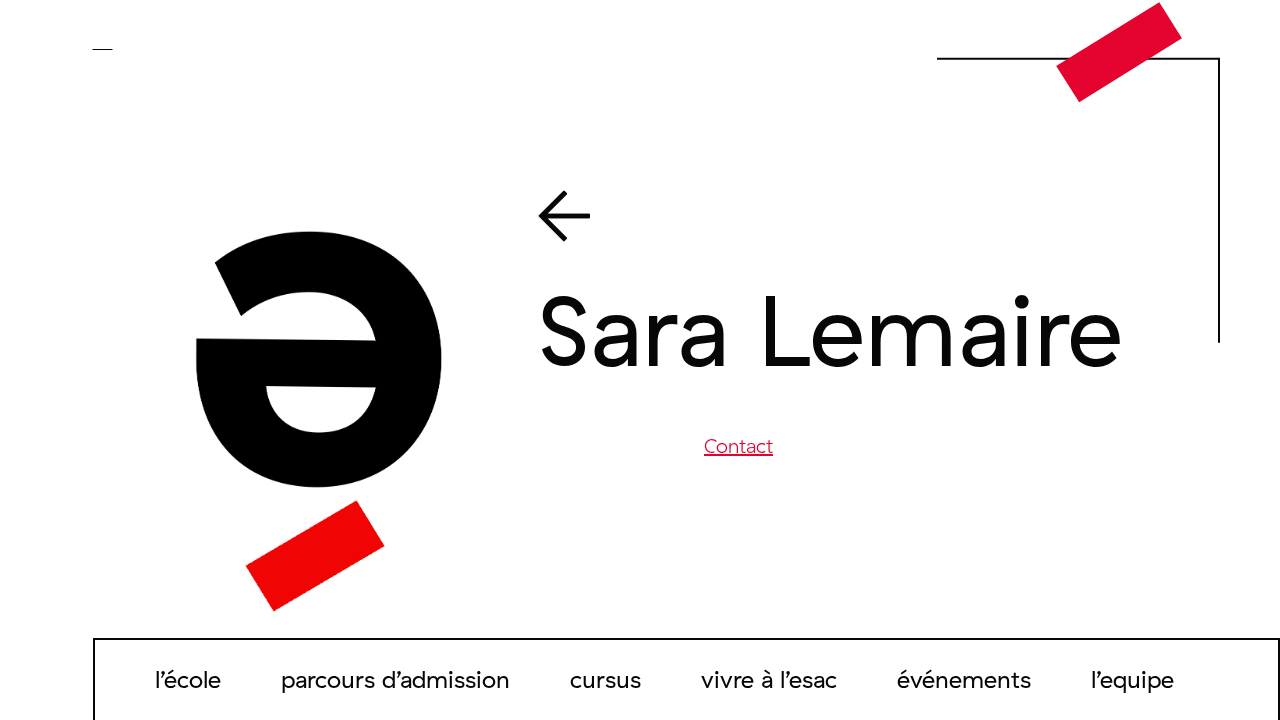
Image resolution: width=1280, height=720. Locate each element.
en (132, 42)
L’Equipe (1132, 679)
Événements (964, 679)
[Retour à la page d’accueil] (1119, 51)
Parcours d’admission (395, 679)
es (159, 42)
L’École (188, 679)
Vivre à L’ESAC (769, 679)
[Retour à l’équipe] (847, 220)
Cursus (605, 679)
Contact (738, 445)
